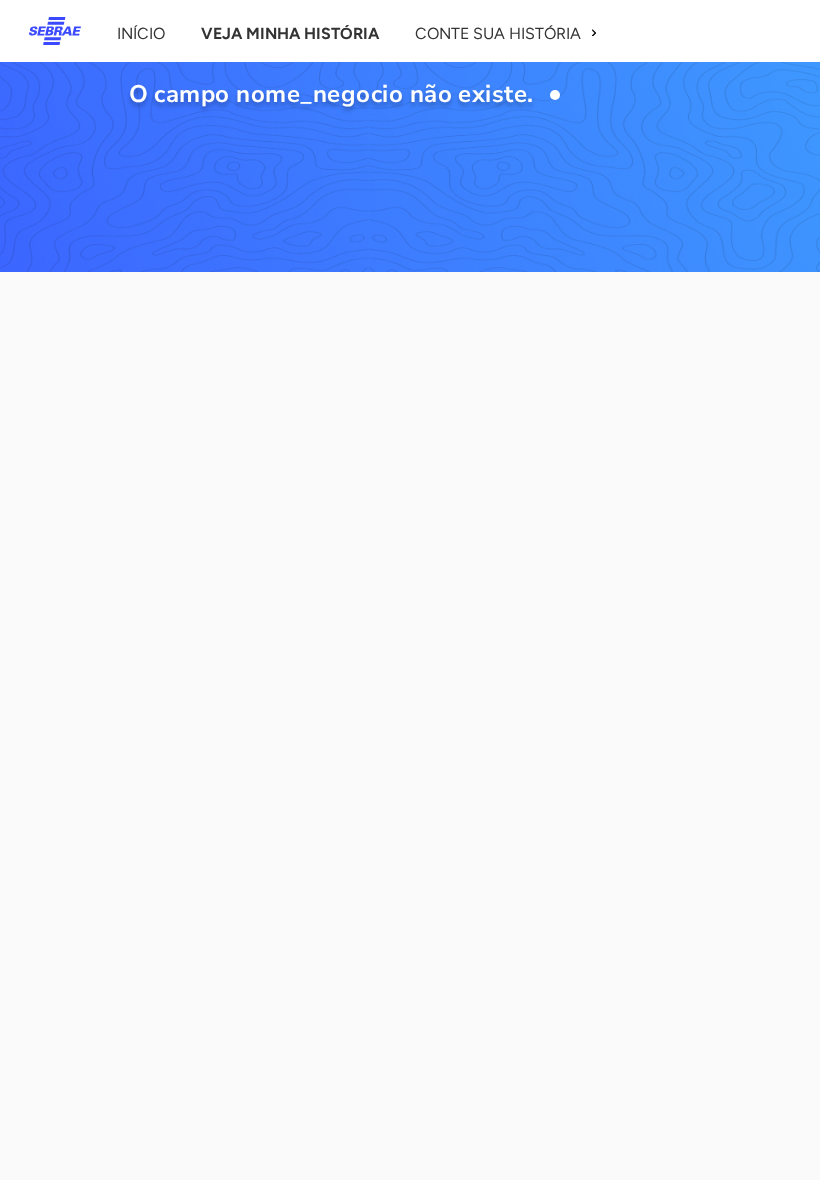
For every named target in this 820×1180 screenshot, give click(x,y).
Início (141, 33)
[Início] (55, 31)
